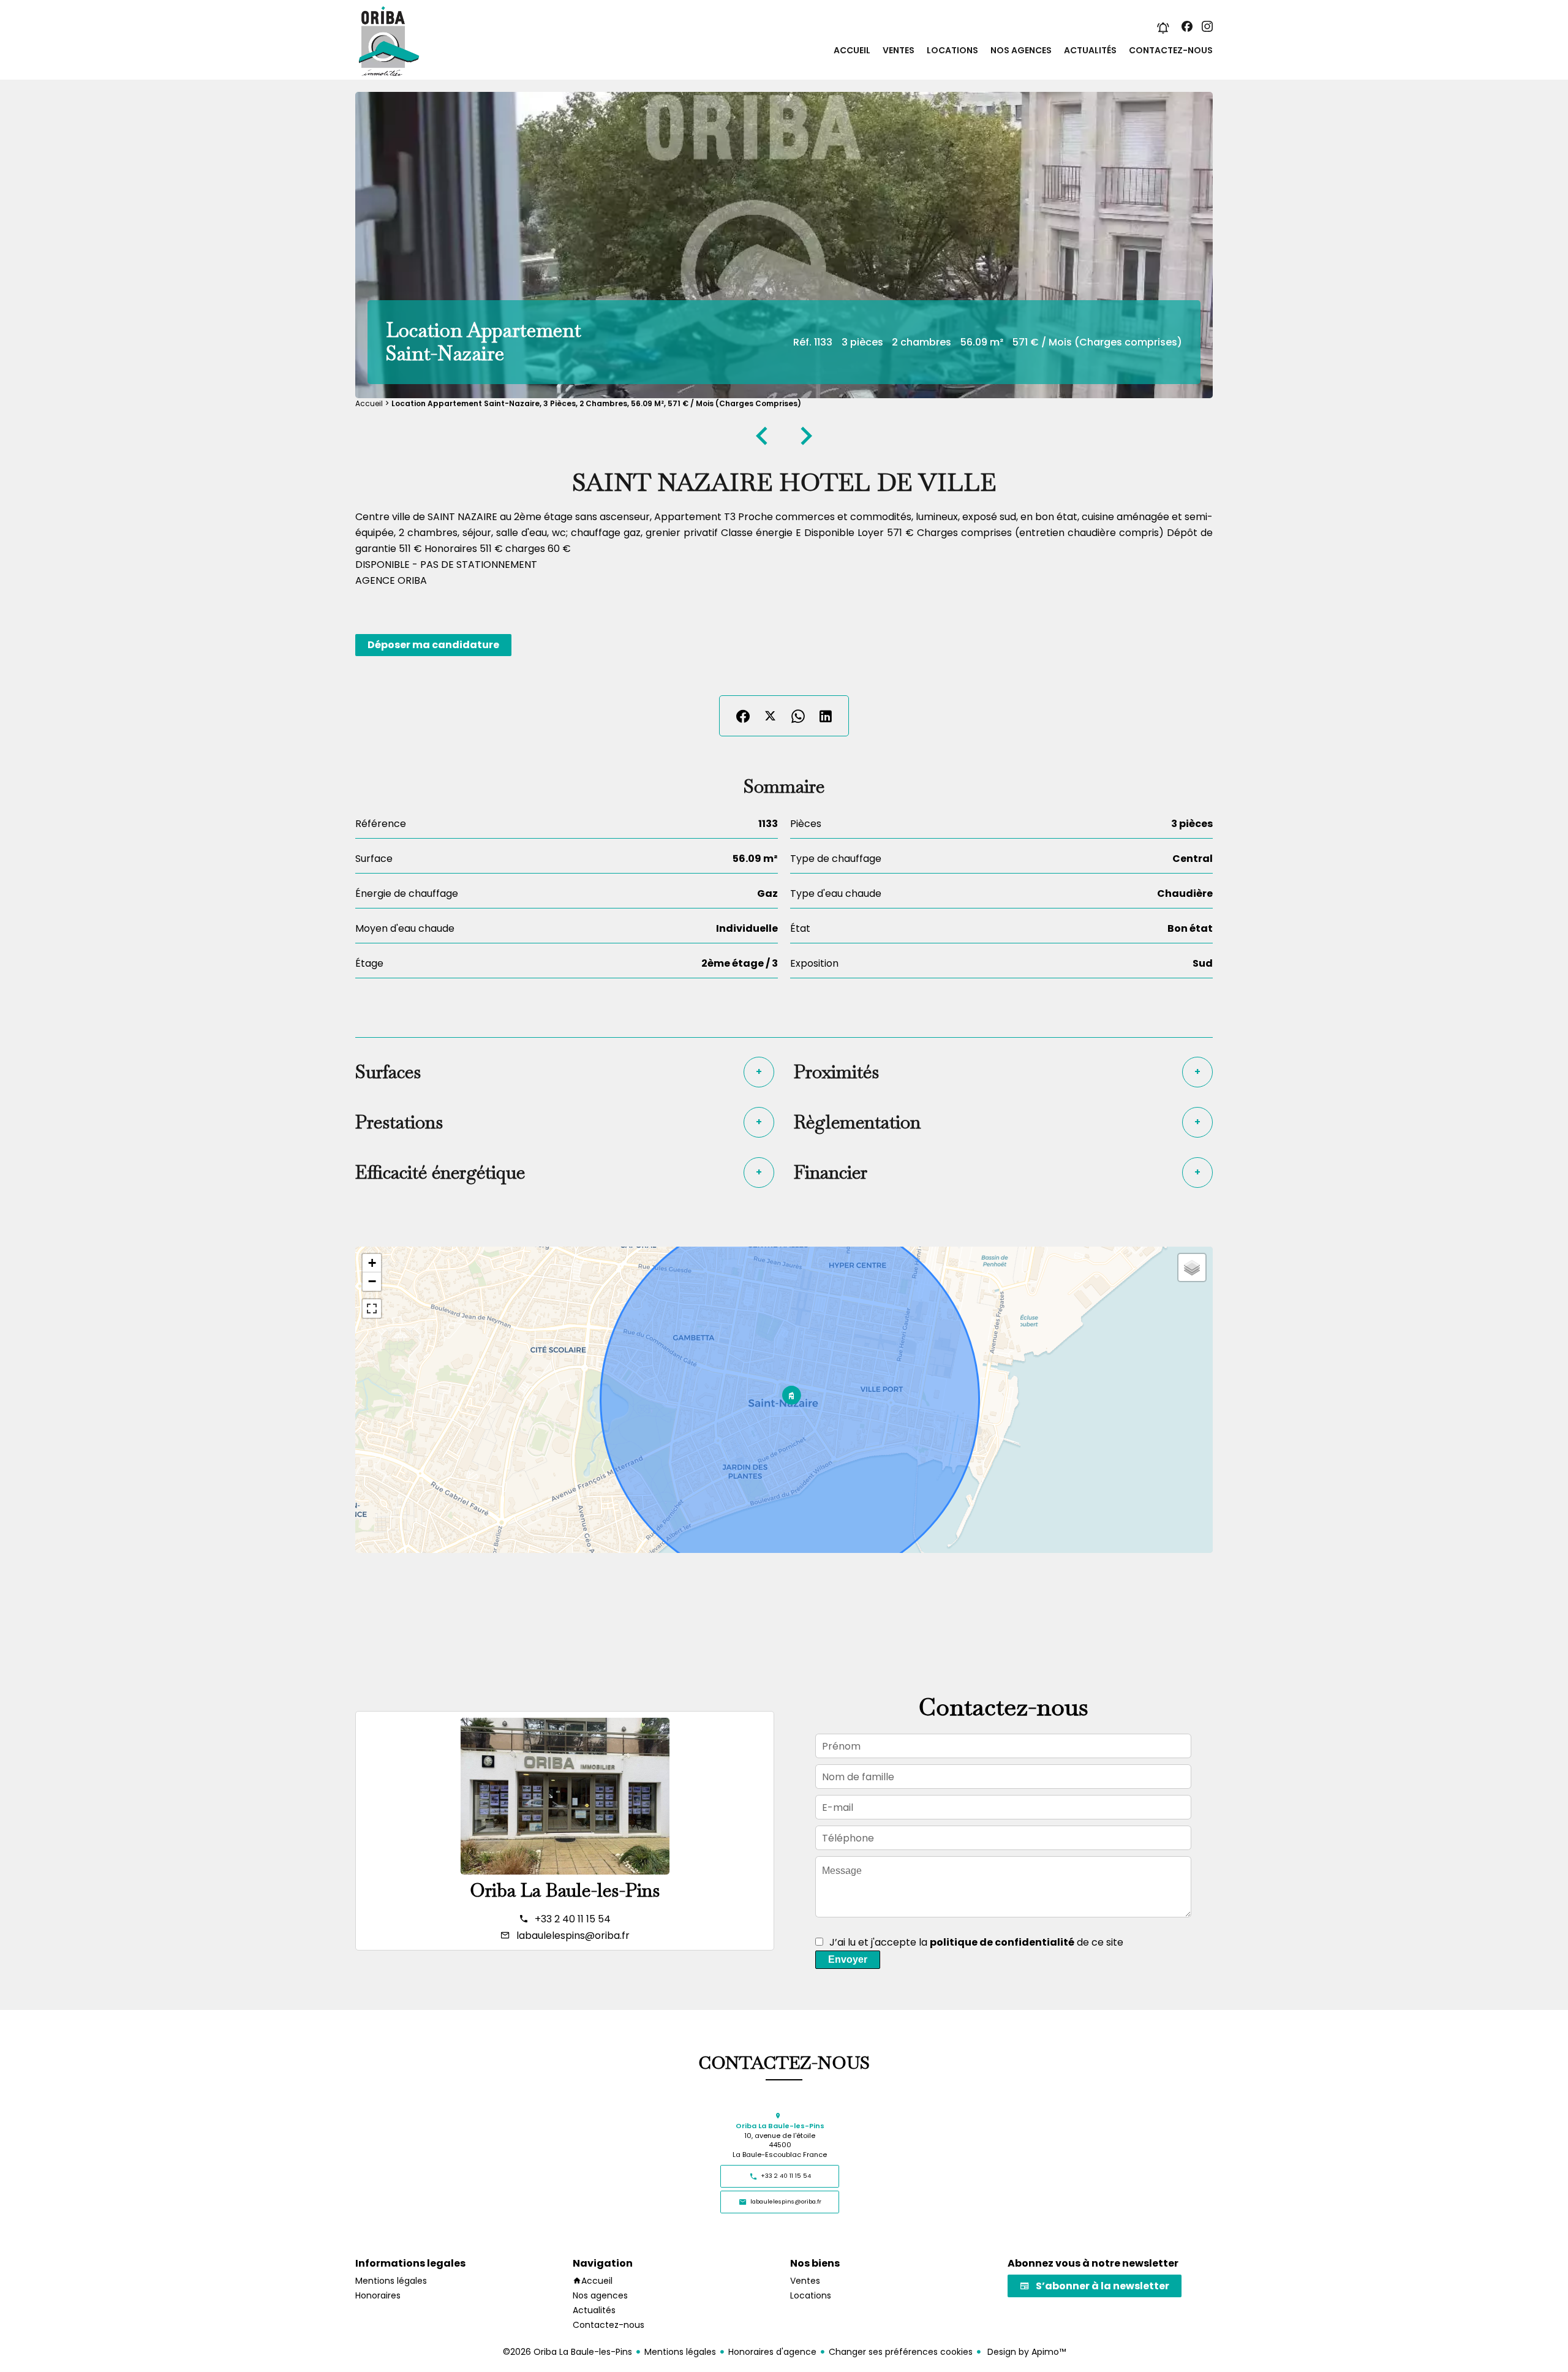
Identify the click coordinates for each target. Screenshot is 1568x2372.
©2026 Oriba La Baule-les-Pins (567, 2352)
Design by (1025, 2352)
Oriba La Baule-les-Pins (565, 1890)
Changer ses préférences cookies (901, 2352)
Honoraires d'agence (772, 2352)
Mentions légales (680, 2352)
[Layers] (1192, 1267)
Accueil (369, 403)
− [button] (372, 1281)
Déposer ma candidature (433, 645)
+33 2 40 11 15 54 (573, 1919)
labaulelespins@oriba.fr (573, 1936)
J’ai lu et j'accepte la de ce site (976, 1942)
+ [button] (372, 1263)
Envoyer (848, 1959)
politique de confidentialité (1002, 1942)
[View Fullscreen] (372, 1309)
